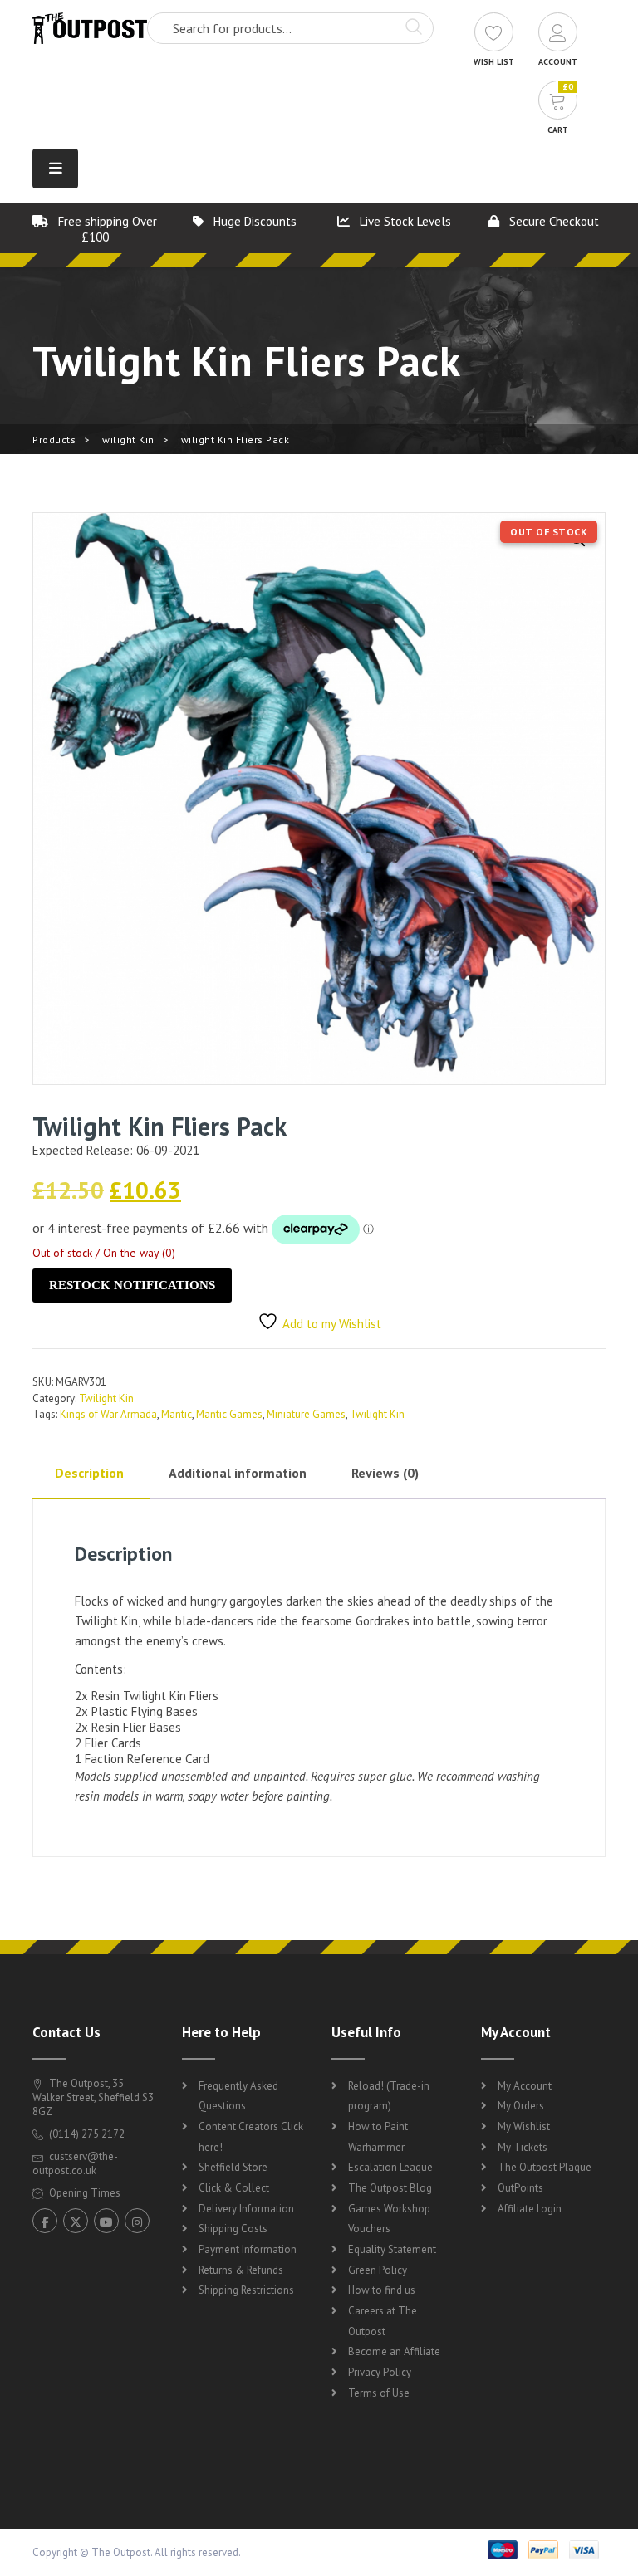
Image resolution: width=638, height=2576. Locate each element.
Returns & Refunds (241, 2270)
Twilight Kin (126, 440)
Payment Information (248, 2249)
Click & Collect (234, 2188)
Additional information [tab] (238, 1473)
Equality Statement (392, 2249)
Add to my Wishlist (332, 1324)
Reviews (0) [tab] (385, 1473)
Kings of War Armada (108, 1414)
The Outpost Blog (390, 2188)
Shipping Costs (233, 2229)
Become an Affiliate (394, 2351)
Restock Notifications (132, 1285)
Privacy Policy (380, 2372)
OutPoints (520, 2188)
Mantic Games (229, 1414)
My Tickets (523, 2147)
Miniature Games (306, 1414)
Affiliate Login (530, 2209)
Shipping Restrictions (246, 2290)
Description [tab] (89, 1473)
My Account (525, 2086)
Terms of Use (379, 2393)
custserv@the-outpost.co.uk (75, 2163)
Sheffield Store (233, 2167)
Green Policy (378, 2270)
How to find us (382, 2290)
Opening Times (83, 2193)
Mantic (177, 1414)
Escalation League (390, 2167)
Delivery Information (246, 2209)
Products (54, 440)
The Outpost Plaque (545, 2167)
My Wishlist (524, 2126)
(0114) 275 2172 (86, 2134)
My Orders (521, 2106)
